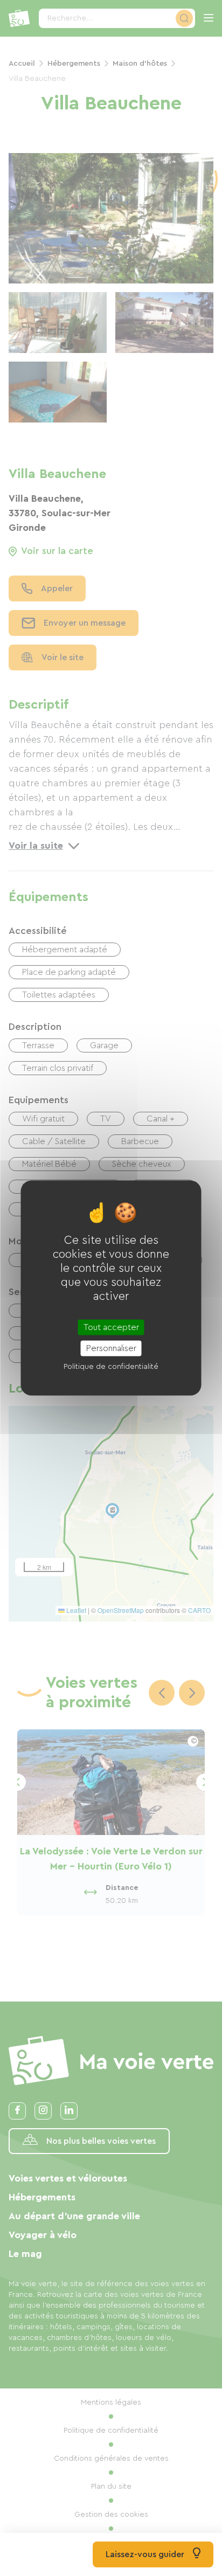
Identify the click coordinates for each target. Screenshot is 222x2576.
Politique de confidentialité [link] (111, 1366)
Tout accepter (111, 1327)
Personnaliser (111, 1348)
